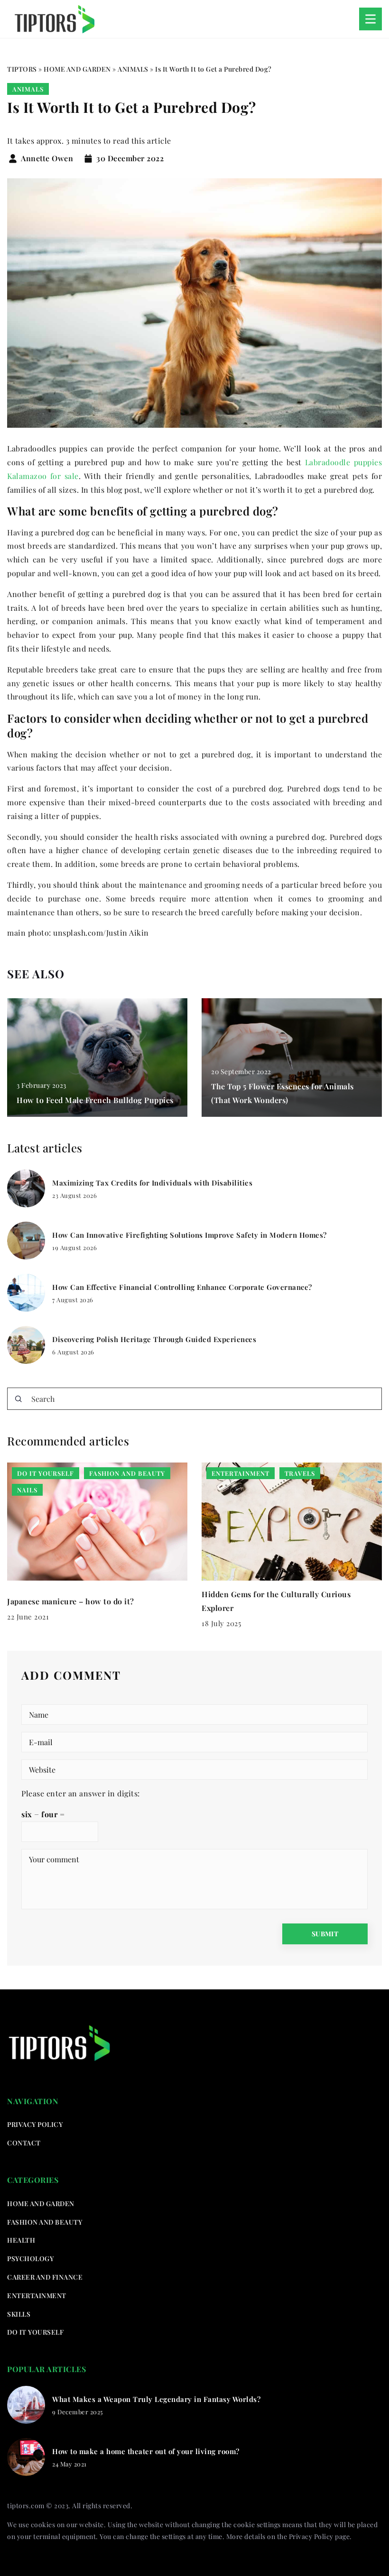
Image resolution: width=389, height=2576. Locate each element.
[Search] (19, 1399)
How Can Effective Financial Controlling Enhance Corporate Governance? (182, 1287)
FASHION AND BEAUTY (45, 2222)
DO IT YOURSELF (35, 2332)
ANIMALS (28, 89)
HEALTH (21, 2240)
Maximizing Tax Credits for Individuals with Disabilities (152, 1183)
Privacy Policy (311, 2536)
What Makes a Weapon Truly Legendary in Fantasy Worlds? (156, 2399)
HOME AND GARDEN (41, 2203)
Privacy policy (35, 2124)
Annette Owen (47, 158)
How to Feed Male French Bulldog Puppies (95, 1100)
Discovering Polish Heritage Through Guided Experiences (154, 1339)
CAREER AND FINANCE (45, 2277)
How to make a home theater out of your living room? (146, 2452)
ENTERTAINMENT (37, 2295)
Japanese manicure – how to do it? (71, 1601)
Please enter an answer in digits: (81, 1793)
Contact (24, 2143)
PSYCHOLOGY (30, 2259)
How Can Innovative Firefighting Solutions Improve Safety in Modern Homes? (190, 1235)
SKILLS (19, 2314)
